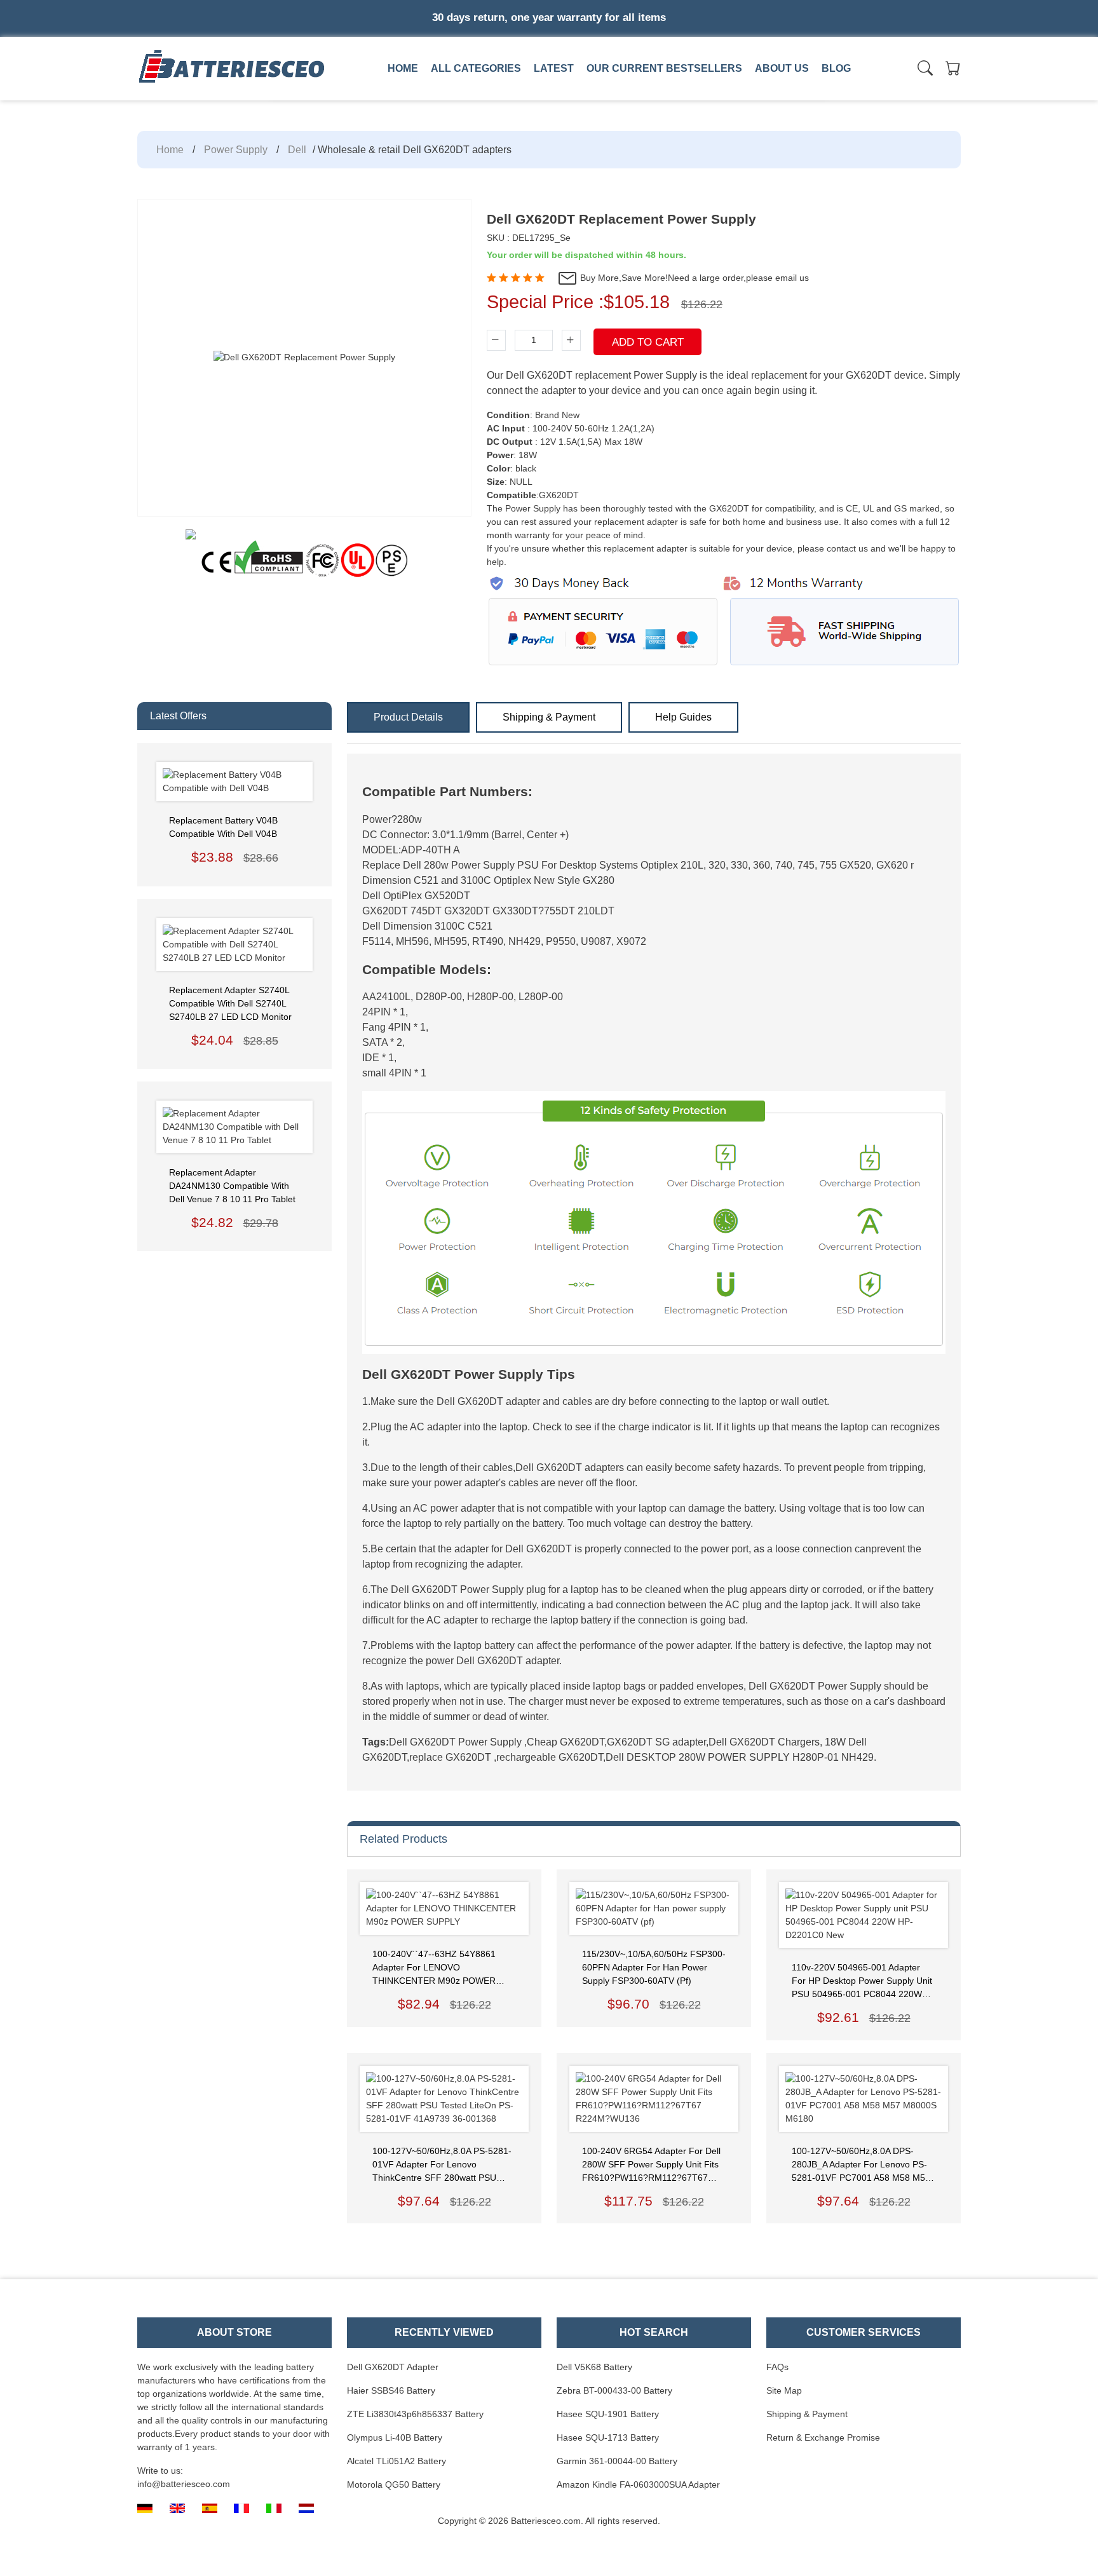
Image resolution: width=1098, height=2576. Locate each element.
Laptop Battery (573, 97)
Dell (297, 150)
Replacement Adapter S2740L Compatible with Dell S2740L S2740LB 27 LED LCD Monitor (230, 1003)
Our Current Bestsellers (664, 68)
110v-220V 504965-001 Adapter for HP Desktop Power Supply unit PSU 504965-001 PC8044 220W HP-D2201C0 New (862, 1982)
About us (782, 68)
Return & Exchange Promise (823, 2437)
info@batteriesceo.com (184, 2484)
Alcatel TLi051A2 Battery (396, 2461)
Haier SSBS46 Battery (391, 2390)
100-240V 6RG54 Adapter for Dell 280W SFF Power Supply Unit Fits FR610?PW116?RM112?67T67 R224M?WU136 (651, 2165)
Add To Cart (648, 342)
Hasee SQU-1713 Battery (608, 2437)
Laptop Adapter (394, 97)
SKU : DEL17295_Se (529, 238)
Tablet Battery (750, 97)
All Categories (476, 68)
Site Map (784, 2390)
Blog (836, 68)
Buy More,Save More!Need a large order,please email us (693, 278)
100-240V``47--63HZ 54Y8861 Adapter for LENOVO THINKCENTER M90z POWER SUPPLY (434, 1968)
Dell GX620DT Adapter (393, 2367)
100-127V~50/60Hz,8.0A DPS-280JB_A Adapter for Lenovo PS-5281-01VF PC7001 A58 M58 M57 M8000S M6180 (861, 2165)
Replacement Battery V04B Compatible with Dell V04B (223, 827)
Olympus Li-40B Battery (395, 2437)
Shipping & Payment (549, 717)
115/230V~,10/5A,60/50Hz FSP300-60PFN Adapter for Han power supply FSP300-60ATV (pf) (654, 1967)
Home (403, 68)
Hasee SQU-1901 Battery (608, 2414)
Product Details (408, 717)
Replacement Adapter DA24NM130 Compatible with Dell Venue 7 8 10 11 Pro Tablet (232, 1186)
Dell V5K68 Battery (594, 2367)
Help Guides (683, 717)
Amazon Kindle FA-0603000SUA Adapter (638, 2484)
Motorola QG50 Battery (394, 2484)
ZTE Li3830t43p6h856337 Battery (415, 2414)
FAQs (777, 2367)
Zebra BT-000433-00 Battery (614, 2390)
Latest (554, 68)
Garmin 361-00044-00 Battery (617, 2461)
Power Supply (236, 150)
